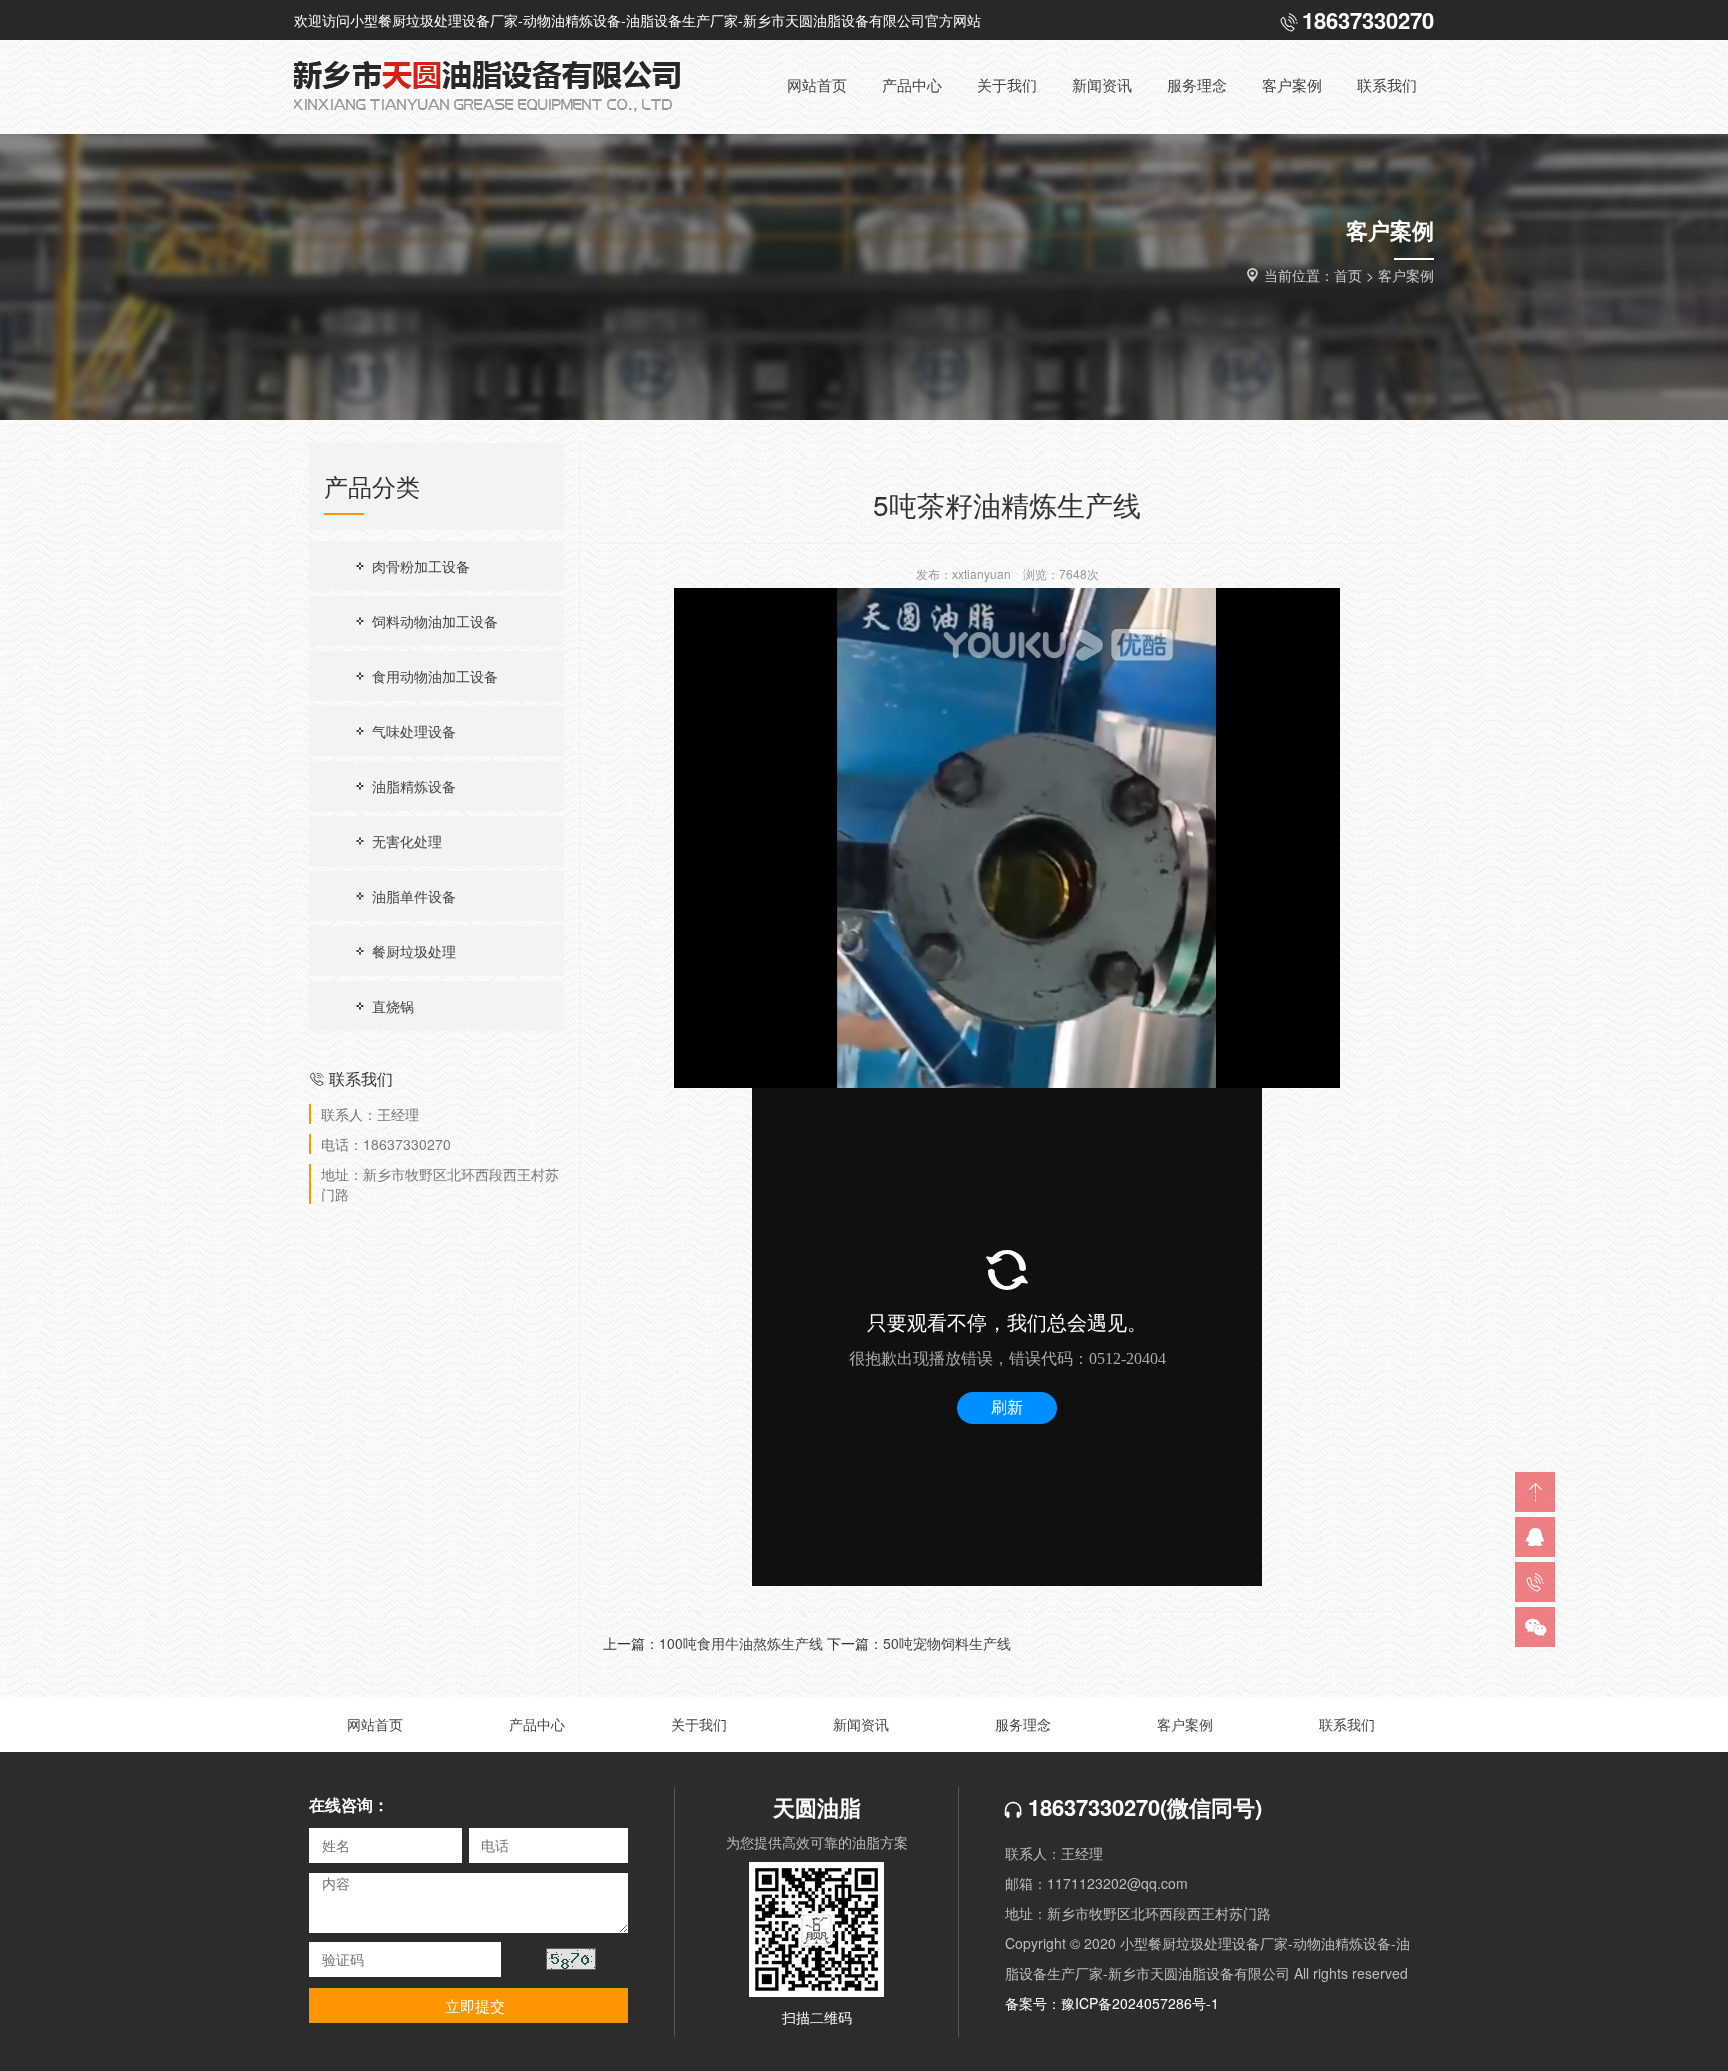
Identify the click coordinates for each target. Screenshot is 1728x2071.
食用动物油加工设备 (433, 676)
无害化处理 (405, 841)
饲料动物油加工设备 (433, 621)
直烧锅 (391, 1006)
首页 (1348, 275)
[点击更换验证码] (571, 1959)
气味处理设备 (412, 731)
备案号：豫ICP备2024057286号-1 (1112, 2003)
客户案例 (1406, 275)
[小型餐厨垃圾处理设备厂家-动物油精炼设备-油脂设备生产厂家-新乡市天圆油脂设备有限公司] (504, 87)
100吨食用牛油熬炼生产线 (741, 1643)
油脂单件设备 (412, 896)
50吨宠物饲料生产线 (947, 1643)
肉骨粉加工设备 (419, 566)
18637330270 (1091, 1807)
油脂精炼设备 (412, 786)
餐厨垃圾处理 (412, 951)
